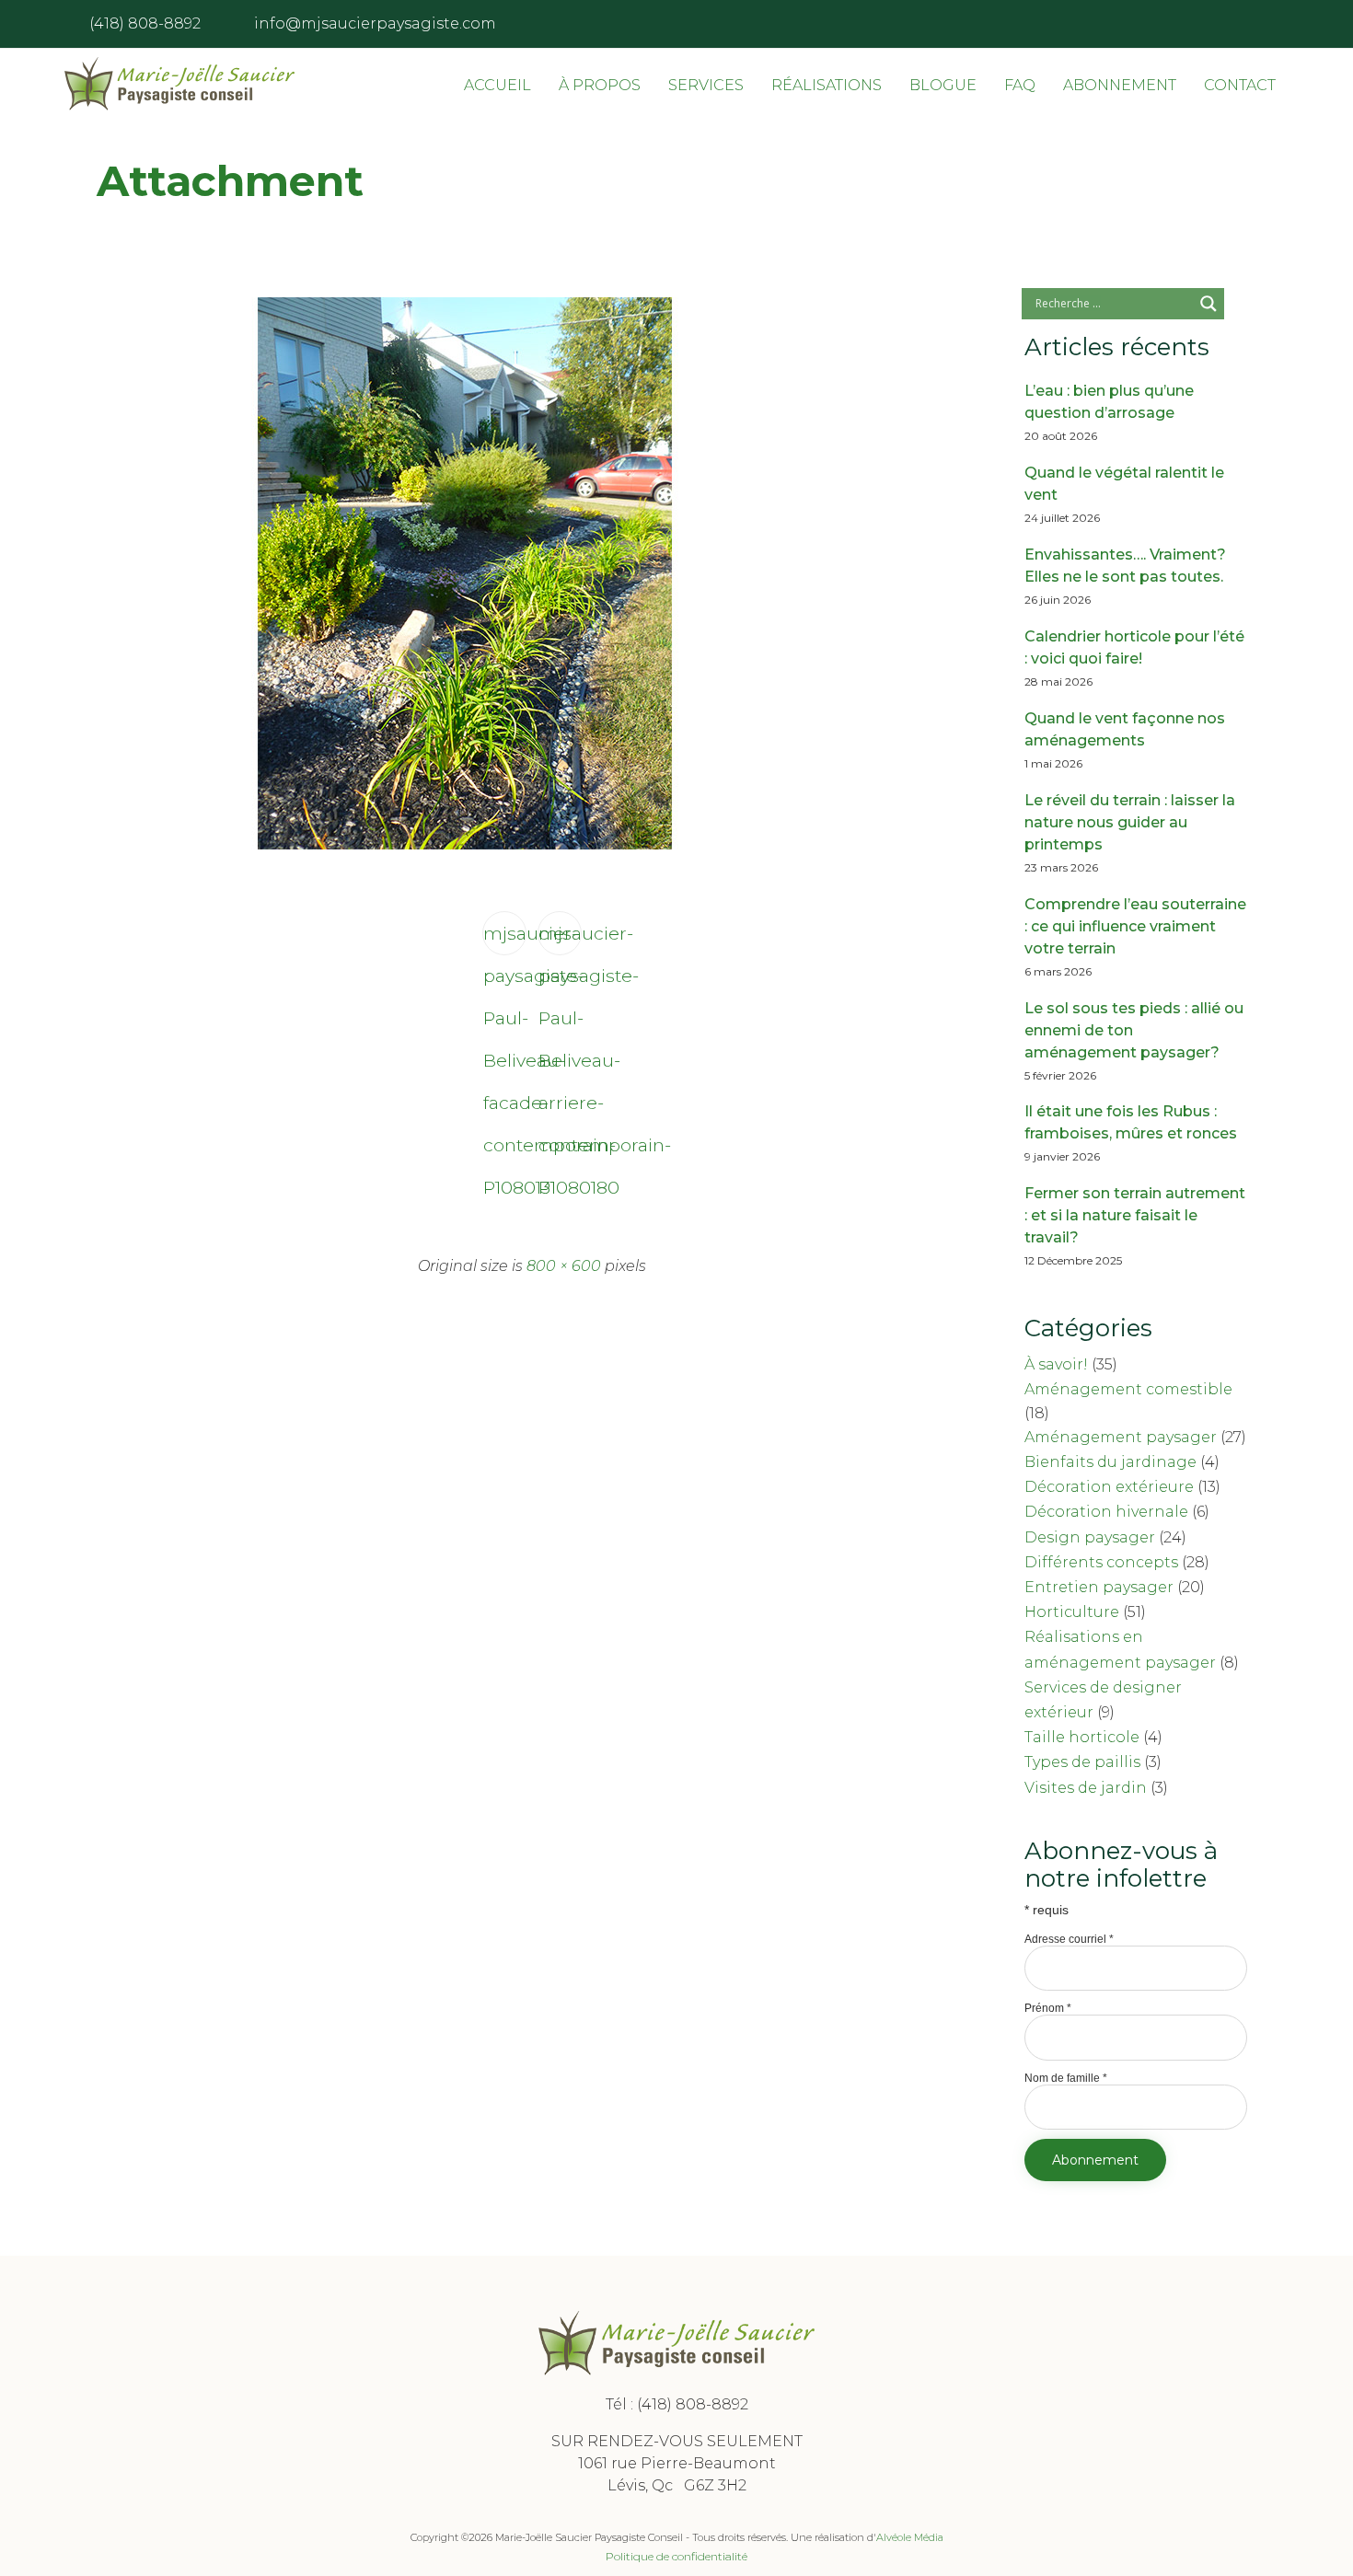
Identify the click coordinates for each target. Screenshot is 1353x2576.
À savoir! (1056, 1364)
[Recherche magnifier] (1208, 304)
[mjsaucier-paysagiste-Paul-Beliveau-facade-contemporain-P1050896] (465, 845)
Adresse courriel (1069, 1939)
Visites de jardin (1086, 1788)
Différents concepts (1101, 1562)
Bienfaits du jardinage (1110, 1462)
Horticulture (1072, 1612)
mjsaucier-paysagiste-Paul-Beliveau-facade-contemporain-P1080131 (505, 939)
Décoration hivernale (1106, 1512)
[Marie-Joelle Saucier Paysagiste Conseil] (179, 84)
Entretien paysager (1099, 1587)
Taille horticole (1082, 1737)
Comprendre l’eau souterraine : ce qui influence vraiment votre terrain (1135, 926)
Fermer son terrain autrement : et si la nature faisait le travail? (1135, 1215)
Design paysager (1090, 1537)
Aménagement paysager (1121, 1437)
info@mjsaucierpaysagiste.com (375, 23)
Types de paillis (1082, 1762)
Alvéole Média (910, 2537)
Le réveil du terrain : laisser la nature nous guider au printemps (1130, 822)
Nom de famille (1066, 2078)
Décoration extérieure (1109, 1487)
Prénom (1048, 2008)
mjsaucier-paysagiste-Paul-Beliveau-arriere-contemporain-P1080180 (560, 939)
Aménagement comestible (1128, 1389)
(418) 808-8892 (693, 2404)
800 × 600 (564, 1266)
